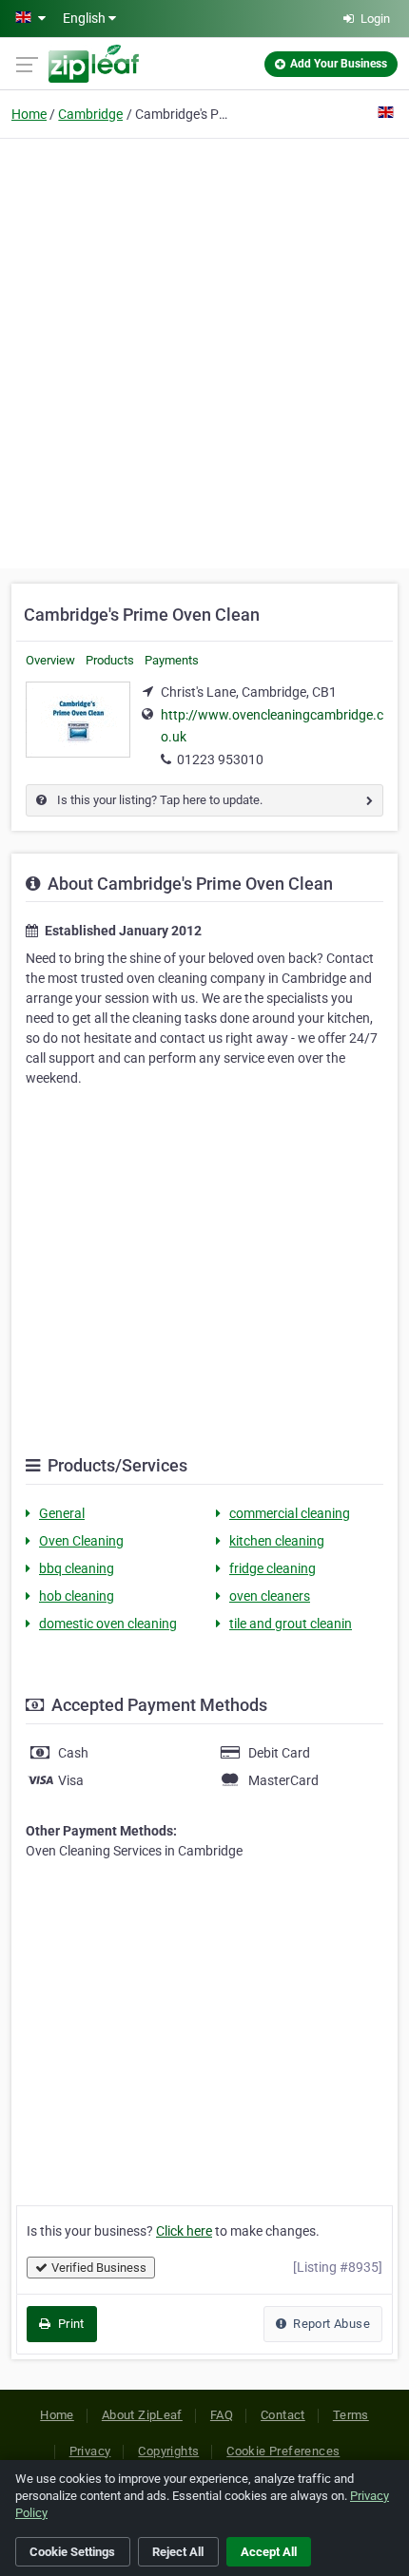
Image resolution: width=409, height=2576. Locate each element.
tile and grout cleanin (291, 1624)
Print (69, 2324)
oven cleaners (270, 1596)
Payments (172, 660)
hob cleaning (77, 1596)
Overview (50, 660)
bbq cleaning (77, 1568)
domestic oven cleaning (108, 1624)
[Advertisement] (204, 351)
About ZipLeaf (142, 2415)
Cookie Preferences (283, 2451)
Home (29, 114)
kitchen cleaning (277, 1541)
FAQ (222, 2415)
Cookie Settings (72, 2552)
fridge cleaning (273, 1568)
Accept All (269, 2552)
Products (110, 660)
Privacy (90, 2451)
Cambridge (90, 114)
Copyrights (168, 2451)
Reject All (178, 2552)
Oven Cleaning (81, 1541)
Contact (283, 2415)
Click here (184, 2231)
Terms (351, 2415)
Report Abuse (330, 2324)
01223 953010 (220, 759)
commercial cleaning (290, 1513)
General (62, 1513)
